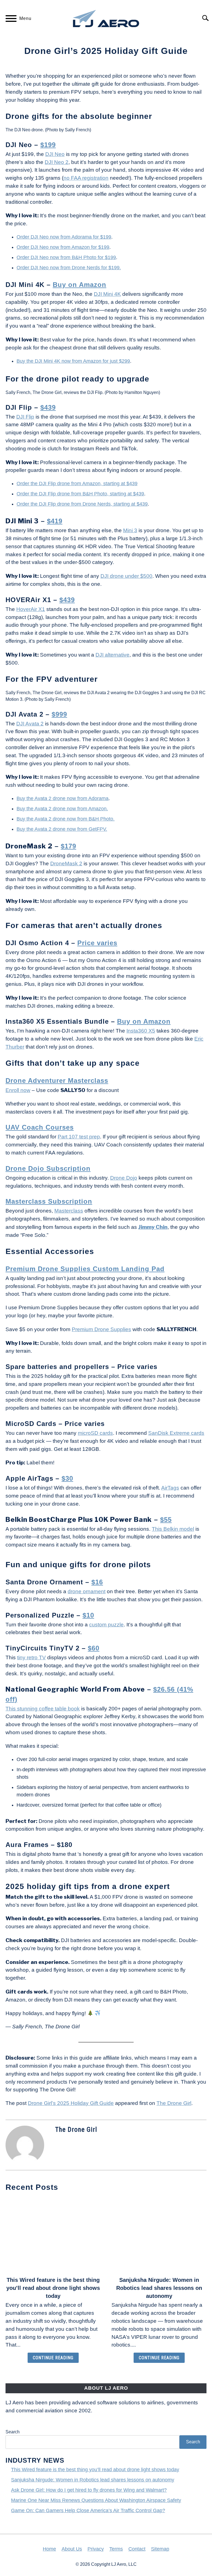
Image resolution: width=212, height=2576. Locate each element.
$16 (97, 1582)
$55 (166, 1520)
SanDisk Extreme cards (176, 1433)
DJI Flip (25, 417)
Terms (116, 2549)
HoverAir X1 (31, 609)
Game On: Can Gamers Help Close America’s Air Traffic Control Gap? (88, 2510)
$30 (67, 1478)
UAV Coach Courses (40, 1127)
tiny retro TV (31, 1657)
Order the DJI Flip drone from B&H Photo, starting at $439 (80, 494)
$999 (59, 714)
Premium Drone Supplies (101, 1329)
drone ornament (87, 1591)
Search (13, 2432)
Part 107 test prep (79, 1137)
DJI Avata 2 (30, 724)
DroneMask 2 (66, 864)
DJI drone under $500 (126, 576)
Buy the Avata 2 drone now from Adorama (63, 798)
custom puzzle (106, 1625)
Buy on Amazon (79, 285)
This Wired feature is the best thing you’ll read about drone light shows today (53, 2288)
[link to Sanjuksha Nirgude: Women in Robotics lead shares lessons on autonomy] (159, 2235)
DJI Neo (55, 154)
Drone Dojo (124, 1178)
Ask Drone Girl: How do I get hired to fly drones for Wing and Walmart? (89, 2490)
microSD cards (95, 1433)
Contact (137, 2549)
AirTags (170, 1488)
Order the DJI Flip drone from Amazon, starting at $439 (77, 484)
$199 (48, 145)
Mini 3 (130, 530)
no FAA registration (86, 178)
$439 (48, 407)
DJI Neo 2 (57, 162)
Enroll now (18, 1090)
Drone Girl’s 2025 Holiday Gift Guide (71, 2103)
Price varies (97, 943)
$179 (68, 846)
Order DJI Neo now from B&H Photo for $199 (66, 257)
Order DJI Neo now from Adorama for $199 (64, 237)
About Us (72, 2549)
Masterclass (69, 1211)
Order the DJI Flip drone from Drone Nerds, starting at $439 (82, 504)
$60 (94, 1648)
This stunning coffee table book (43, 1709)
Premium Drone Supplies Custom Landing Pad (85, 1269)
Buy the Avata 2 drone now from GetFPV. (62, 829)
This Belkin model (173, 1529)
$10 (88, 1615)
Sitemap (160, 2549)
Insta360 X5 (141, 1031)
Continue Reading (53, 2358)
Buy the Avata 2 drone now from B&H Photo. (66, 819)
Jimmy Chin (153, 1227)
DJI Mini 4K (107, 294)
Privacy (96, 2549)
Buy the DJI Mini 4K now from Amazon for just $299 (73, 361)
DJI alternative (112, 655)
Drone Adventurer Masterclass (57, 1081)
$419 (55, 521)
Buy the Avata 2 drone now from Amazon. (62, 809)
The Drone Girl (174, 2103)
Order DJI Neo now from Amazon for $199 (63, 247)
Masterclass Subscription (49, 1201)
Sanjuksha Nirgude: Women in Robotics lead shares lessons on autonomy (159, 2288)
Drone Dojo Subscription (48, 1168)
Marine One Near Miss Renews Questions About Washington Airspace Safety (96, 2500)
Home (49, 2549)
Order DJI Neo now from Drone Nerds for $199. (69, 268)
